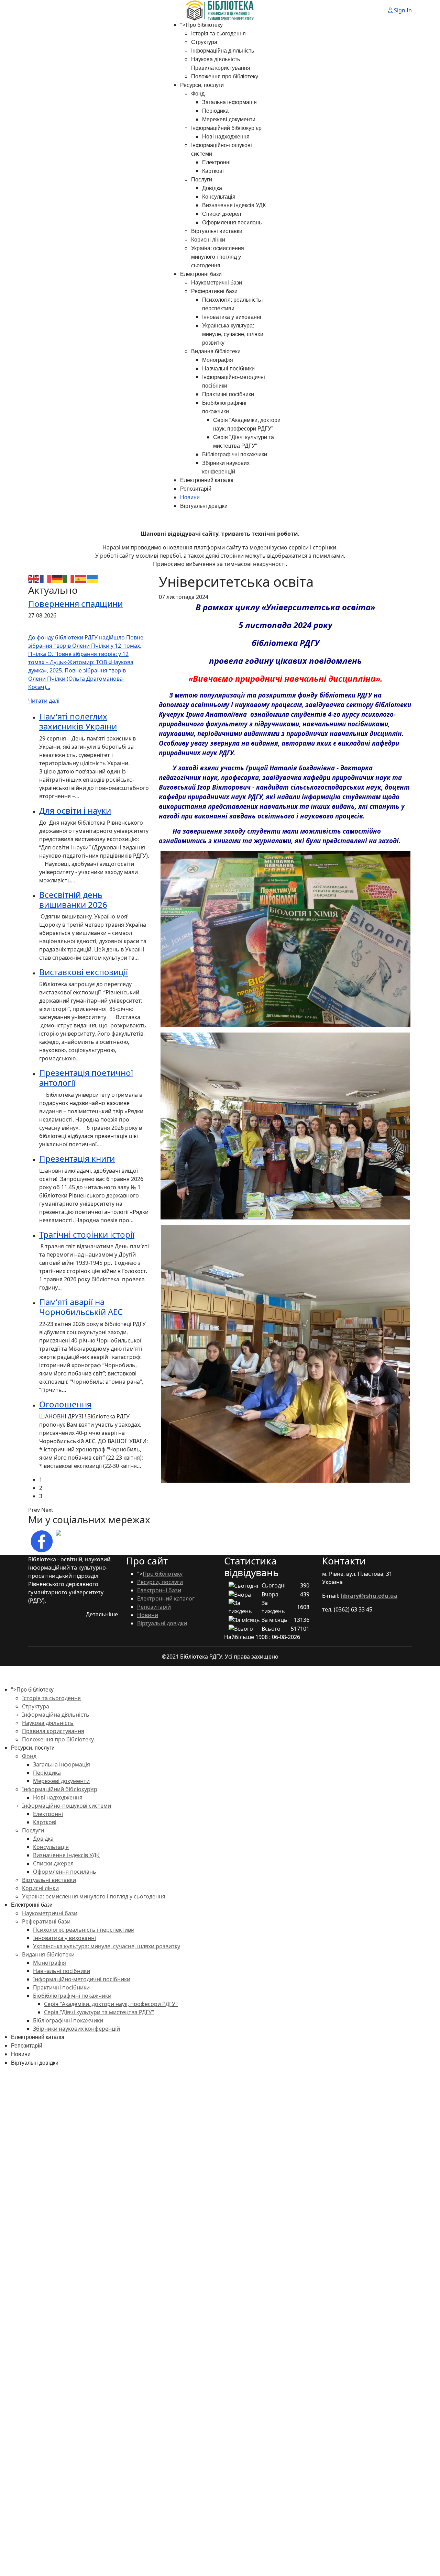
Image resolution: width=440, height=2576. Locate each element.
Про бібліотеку (204, 25)
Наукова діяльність (216, 59)
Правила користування (221, 68)
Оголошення (65, 1404)
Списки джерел (222, 214)
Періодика (215, 111)
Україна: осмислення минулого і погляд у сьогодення (218, 257)
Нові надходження (226, 137)
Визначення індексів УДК (234, 205)
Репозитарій (196, 489)
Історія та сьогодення (218, 34)
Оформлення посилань (232, 222)
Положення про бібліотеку (225, 76)
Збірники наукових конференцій (76, 2029)
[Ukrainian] (92, 578)
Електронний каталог (207, 480)
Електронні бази (201, 274)
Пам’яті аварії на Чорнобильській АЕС (81, 1307)
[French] (46, 578)
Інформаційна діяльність (223, 51)
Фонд (198, 94)
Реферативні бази (214, 291)
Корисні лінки (208, 240)
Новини (190, 497)
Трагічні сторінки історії (87, 1234)
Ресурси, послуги (202, 85)
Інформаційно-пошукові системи (67, 1806)
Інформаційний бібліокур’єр (226, 128)
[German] (57, 578)
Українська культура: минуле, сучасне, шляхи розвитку (233, 334)
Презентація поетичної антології (86, 1078)
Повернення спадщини (75, 604)
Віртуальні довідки (204, 506)
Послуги (202, 180)
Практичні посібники (228, 394)
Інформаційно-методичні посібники (82, 1979)
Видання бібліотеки (216, 351)
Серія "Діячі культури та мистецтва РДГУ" (99, 2012)
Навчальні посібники (228, 369)
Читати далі (44, 701)
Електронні (216, 162)
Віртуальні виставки (217, 231)
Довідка (212, 188)
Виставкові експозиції (84, 972)
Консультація (219, 197)
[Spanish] (81, 578)
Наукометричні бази (217, 283)
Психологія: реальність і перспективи (84, 1930)
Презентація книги (77, 1158)
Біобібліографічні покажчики (72, 1996)
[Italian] (69, 578)
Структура (204, 42)
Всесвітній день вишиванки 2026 (73, 900)
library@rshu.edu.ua (369, 1596)
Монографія (218, 360)
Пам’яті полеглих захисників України (78, 721)
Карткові (213, 171)
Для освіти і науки (75, 810)
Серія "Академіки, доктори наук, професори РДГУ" (111, 2004)
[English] (34, 578)
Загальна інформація (229, 102)
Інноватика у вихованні (232, 317)
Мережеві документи (229, 119)
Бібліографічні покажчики (235, 454)
